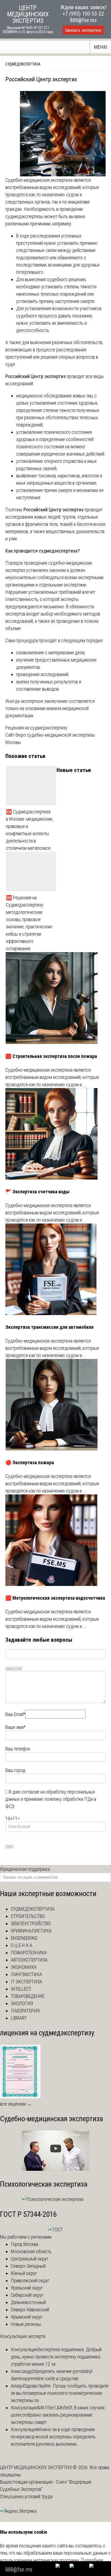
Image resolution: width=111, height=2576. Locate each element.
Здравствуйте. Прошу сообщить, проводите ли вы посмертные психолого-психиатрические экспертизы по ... (60, 2393)
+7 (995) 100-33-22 (83, 14)
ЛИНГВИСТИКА (26, 1974)
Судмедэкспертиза (23, 64)
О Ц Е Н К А (22, 1945)
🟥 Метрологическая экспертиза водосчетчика (55, 1598)
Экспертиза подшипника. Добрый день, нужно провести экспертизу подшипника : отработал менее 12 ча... (56, 2357)
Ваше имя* (15, 1727)
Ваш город (15, 1770)
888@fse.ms (83, 20)
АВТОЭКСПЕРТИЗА (29, 1960)
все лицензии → (16, 2104)
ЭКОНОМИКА (24, 1967)
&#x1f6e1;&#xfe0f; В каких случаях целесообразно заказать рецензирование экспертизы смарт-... (58, 2415)
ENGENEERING (24, 1938)
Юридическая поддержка (25, 1869)
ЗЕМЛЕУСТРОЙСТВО (31, 1923)
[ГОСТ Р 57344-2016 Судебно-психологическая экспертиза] (56, 2230)
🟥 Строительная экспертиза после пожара (51, 1056)
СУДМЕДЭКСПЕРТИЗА (33, 1909)
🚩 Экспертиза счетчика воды (37, 1192)
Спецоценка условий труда (26, 2496)
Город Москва (25, 2244)
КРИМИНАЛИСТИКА (31, 1931)
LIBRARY (19, 2018)
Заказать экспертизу (83, 30)
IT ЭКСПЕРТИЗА (27, 1982)
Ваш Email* (15, 1714)
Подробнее (92, 2560)
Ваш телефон (18, 1749)
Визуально (11, 1668)
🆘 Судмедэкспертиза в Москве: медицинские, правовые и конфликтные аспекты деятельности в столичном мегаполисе (30, 830)
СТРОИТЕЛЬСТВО (28, 1916)
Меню (101, 47)
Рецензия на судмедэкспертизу (36, 728)
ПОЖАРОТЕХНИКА (29, 1953)
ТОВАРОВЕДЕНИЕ (28, 1996)
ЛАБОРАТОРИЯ (25, 2011)
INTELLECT (21, 1989)
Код (19, 1668)
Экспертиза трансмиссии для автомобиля (49, 1327)
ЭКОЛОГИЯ (22, 2003)
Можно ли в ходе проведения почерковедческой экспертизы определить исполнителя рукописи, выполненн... (53, 2437)
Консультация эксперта (23, 2336)
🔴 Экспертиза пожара (30, 1462)
